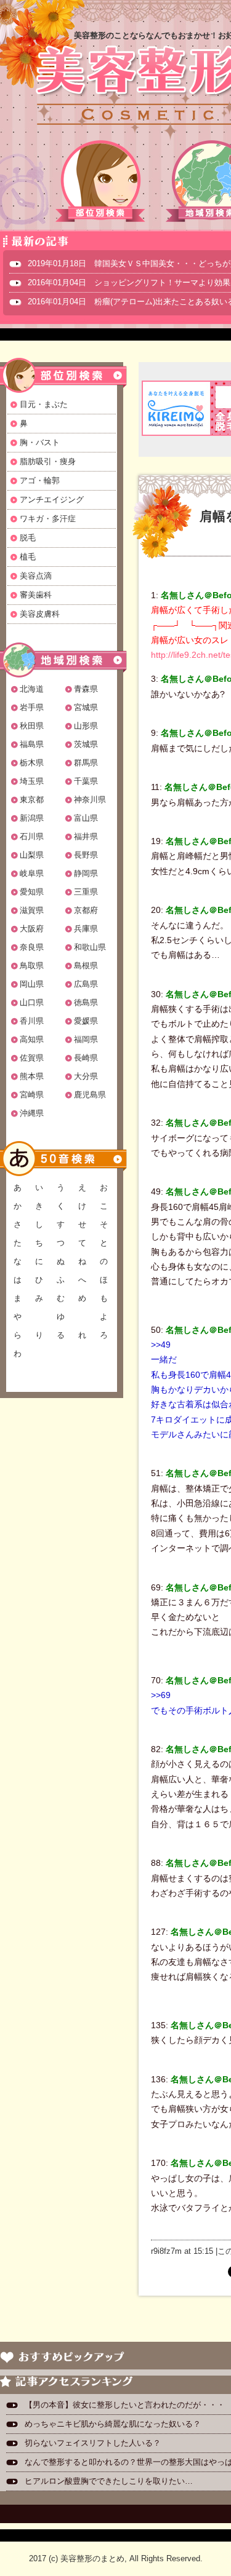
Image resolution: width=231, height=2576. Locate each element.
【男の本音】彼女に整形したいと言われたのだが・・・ (125, 2405)
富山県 (86, 818)
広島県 (86, 984)
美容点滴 (36, 576)
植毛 (28, 557)
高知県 (32, 1039)
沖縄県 (32, 1113)
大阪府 (32, 929)
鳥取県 (32, 966)
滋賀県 (32, 910)
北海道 (32, 689)
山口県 (32, 1002)
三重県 (86, 892)
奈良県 (32, 947)
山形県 (86, 726)
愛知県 (32, 892)
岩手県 (32, 707)
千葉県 (86, 781)
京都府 (86, 910)
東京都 (32, 800)
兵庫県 (86, 929)
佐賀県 (32, 1058)
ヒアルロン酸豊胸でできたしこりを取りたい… (109, 2481)
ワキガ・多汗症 (48, 519)
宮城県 (86, 707)
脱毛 (28, 538)
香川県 (32, 1021)
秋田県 (32, 726)
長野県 (86, 855)
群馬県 (86, 763)
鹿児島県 (90, 1095)
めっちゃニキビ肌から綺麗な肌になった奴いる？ (113, 2424)
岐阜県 (32, 873)
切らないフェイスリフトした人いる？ (93, 2443)
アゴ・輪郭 (40, 480)
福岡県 (86, 1039)
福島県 (32, 744)
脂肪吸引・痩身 (48, 461)
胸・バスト (40, 442)
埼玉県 (32, 781)
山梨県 (32, 855)
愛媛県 (86, 1021)
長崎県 (86, 1058)
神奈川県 (90, 800)
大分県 (86, 1076)
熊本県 (32, 1076)
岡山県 (32, 984)
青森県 (86, 689)
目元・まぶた (44, 404)
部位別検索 (101, 181)
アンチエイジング (52, 500)
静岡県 (86, 873)
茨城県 (86, 744)
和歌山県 (90, 947)
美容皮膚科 (40, 614)
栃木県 (32, 763)
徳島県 (86, 1002)
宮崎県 (32, 1095)
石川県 (32, 836)
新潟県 (32, 818)
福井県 (86, 836)
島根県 (86, 966)
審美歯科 (36, 595)
